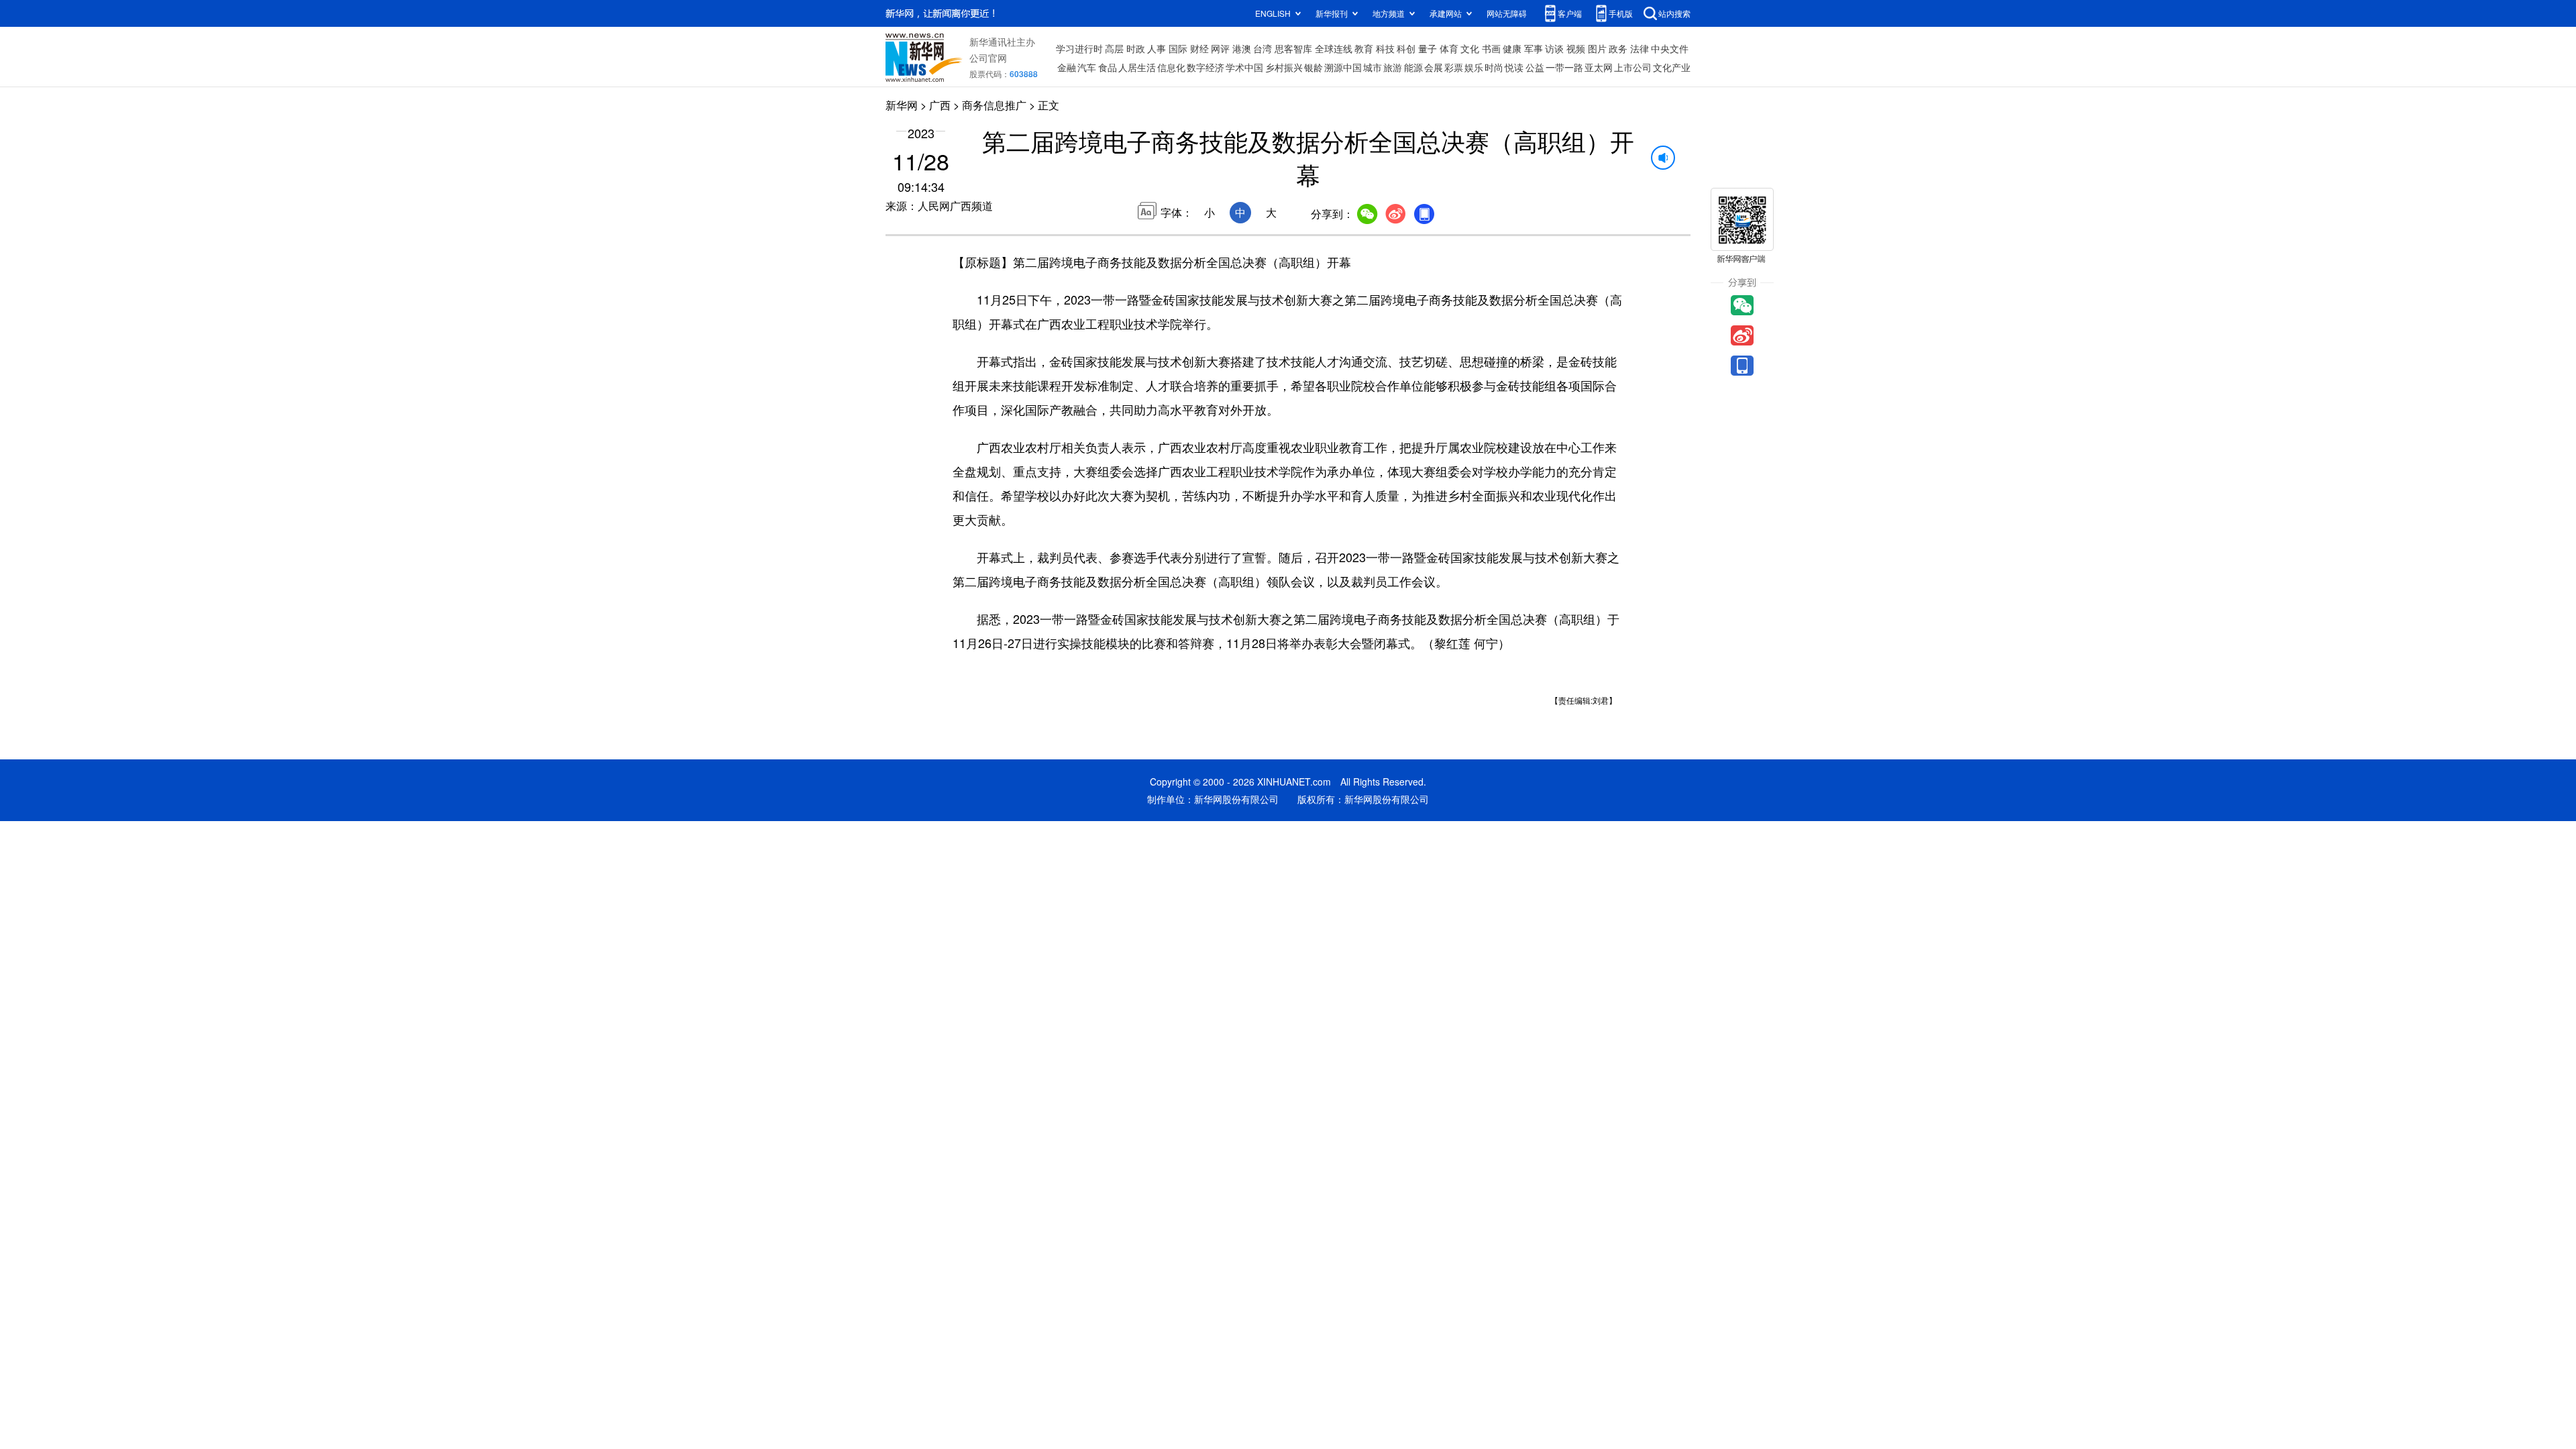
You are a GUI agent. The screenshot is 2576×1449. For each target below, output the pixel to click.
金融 (1067, 67)
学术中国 (1244, 67)
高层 (1114, 48)
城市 (1373, 67)
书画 (1491, 48)
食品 (1108, 67)
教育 (1364, 48)
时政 (1136, 48)
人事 (1157, 48)
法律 (1640, 48)
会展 (1434, 67)
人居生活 (1137, 67)
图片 (1597, 48)
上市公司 (1633, 67)
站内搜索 (1674, 13)
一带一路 (1564, 67)
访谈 (1554, 48)
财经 (1199, 48)
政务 (1618, 48)
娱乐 (1474, 67)
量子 (1428, 48)
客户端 (1570, 13)
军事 (1534, 48)
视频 (1576, 48)
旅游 (1393, 67)
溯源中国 (1343, 67)
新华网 (902, 105)
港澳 (1242, 48)
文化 (1470, 48)
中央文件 (1670, 48)
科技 (1385, 48)
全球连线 (1334, 48)
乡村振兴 (1284, 67)
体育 (1449, 48)
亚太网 (1599, 67)
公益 (1535, 67)
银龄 (1313, 67)
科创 (1406, 48)
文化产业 (1672, 67)
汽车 (1087, 67)
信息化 (1171, 67)
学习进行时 (1079, 48)
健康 (1512, 48)
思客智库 (1293, 48)
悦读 (1514, 67)
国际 (1178, 48)
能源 (1413, 67)
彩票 (1454, 67)
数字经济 (1205, 67)
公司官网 (988, 58)
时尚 (1494, 67)
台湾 (1263, 48)
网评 (1220, 48)
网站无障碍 (1507, 13)
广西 (940, 105)
